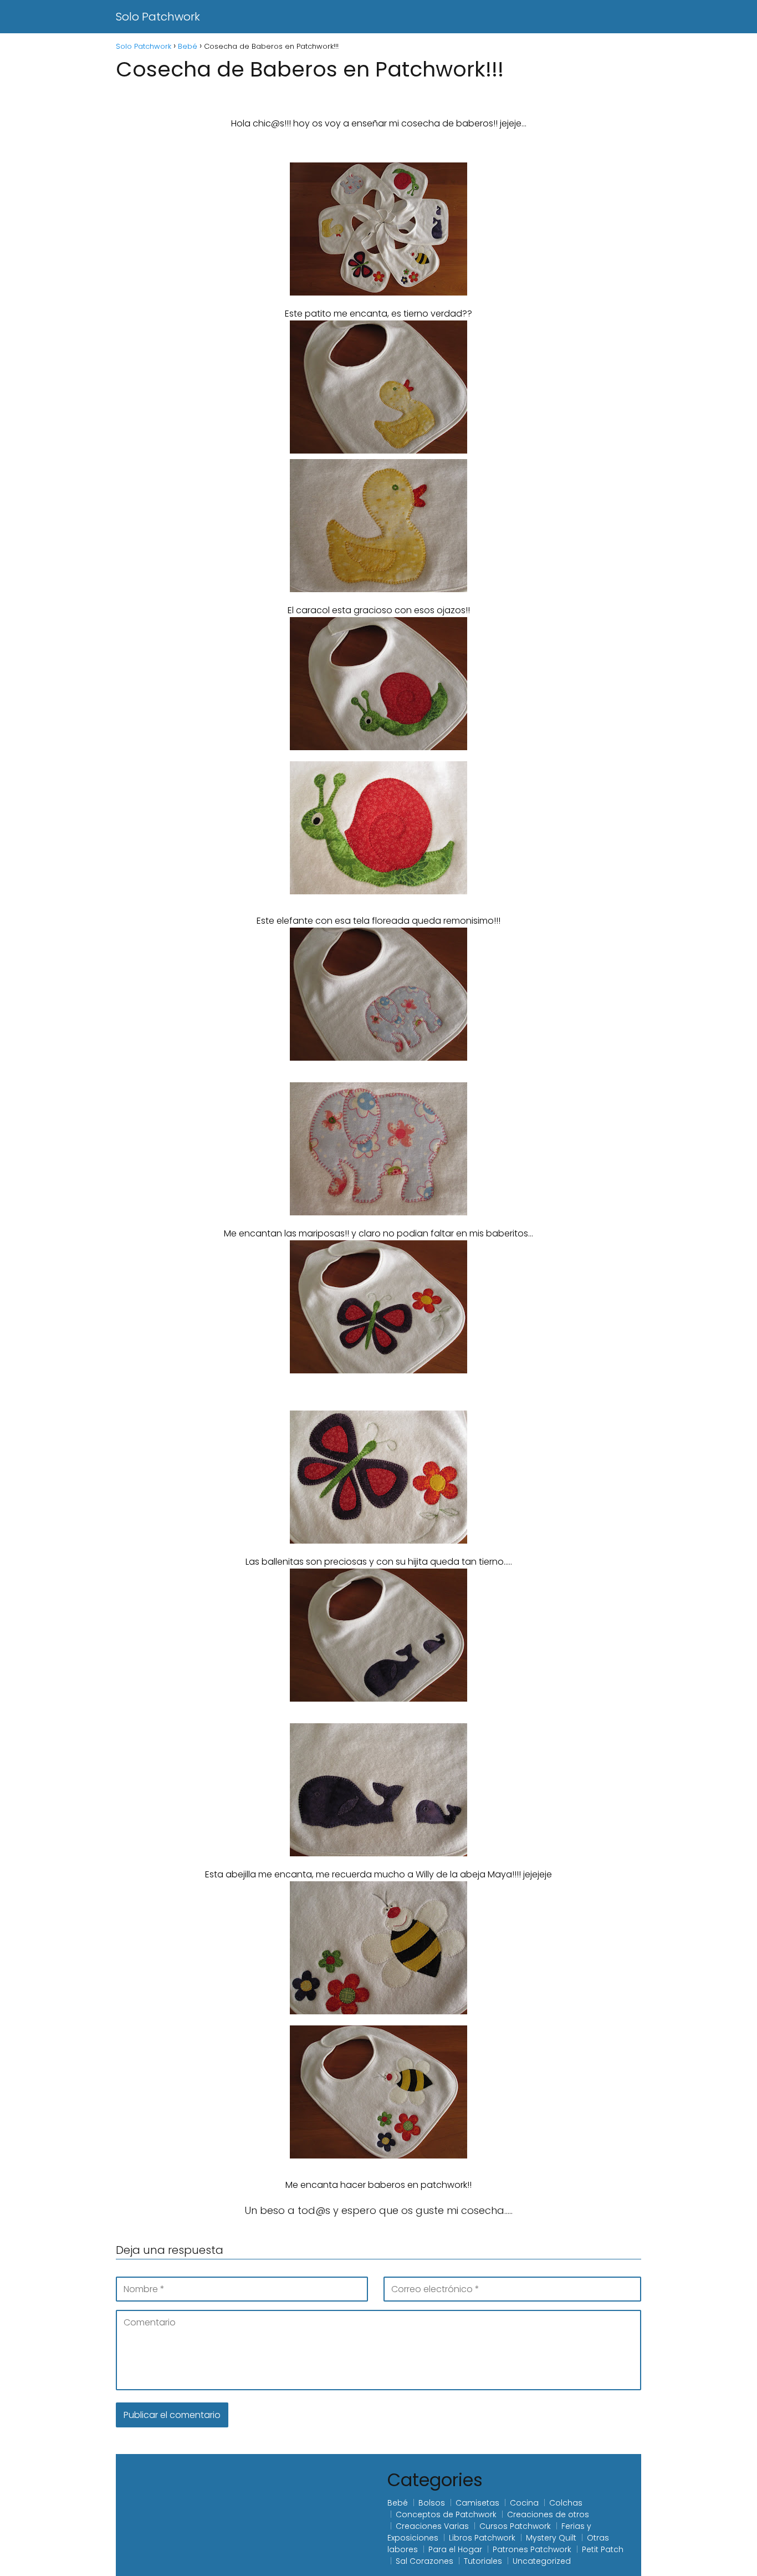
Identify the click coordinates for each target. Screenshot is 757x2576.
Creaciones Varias (432, 2526)
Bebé (398, 2503)
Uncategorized (542, 2561)
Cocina (524, 2503)
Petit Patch (603, 2549)
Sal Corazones (424, 2561)
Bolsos (432, 2503)
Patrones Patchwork (532, 2549)
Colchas (566, 2503)
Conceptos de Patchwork (446, 2514)
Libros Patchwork (482, 2538)
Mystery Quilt (551, 2538)
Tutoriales (483, 2561)
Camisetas (477, 2503)
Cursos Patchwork (515, 2526)
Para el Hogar (455, 2549)
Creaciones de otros (548, 2514)
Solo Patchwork (158, 17)
